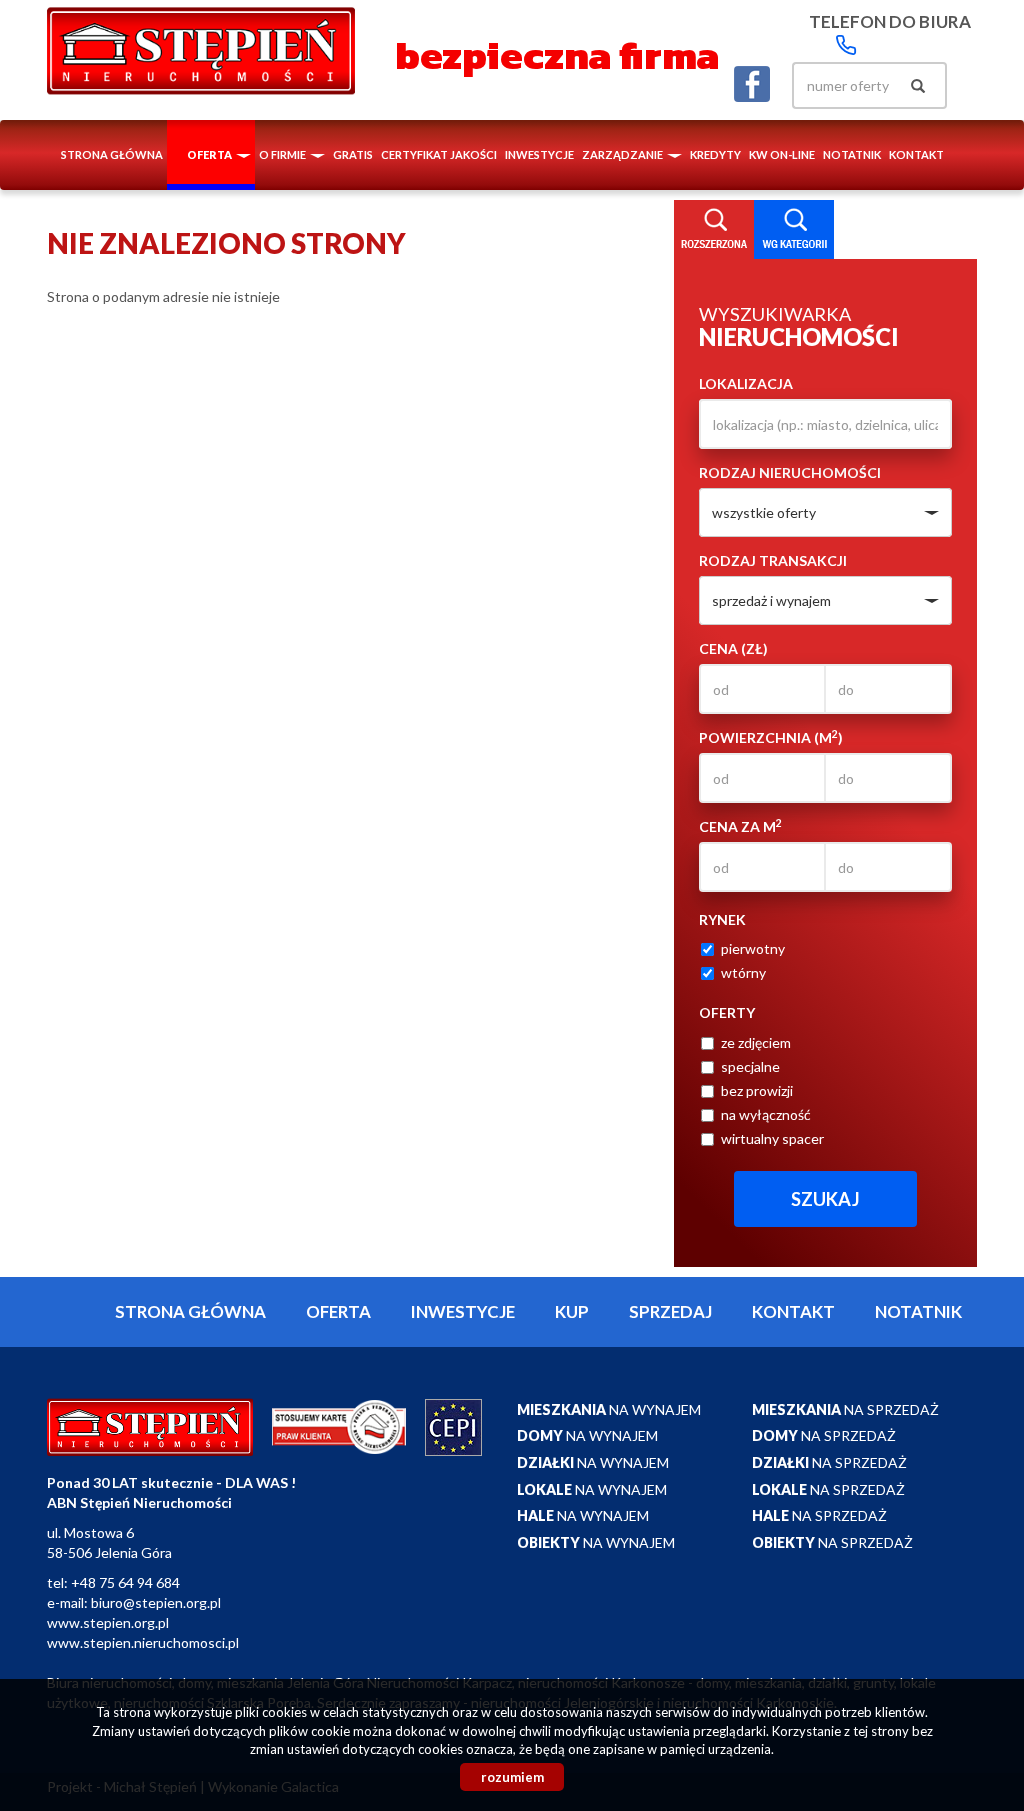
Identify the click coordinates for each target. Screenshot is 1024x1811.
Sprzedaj (670, 1311)
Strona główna (112, 154)
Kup (572, 1311)
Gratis (353, 154)
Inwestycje (539, 154)
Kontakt (916, 154)
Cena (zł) (733, 648)
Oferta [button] (210, 154)
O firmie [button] (283, 154)
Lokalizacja (746, 383)
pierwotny (753, 948)
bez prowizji (757, 1090)
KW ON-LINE (782, 154)
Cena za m (740, 826)
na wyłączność (766, 1114)
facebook (752, 84)
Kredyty (715, 154)
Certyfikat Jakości (439, 154)
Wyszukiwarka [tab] (714, 230)
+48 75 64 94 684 (125, 1582)
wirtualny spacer (772, 1138)
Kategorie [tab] (794, 230)
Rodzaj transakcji (773, 560)
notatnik (852, 154)
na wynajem (609, 1409)
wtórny (743, 972)
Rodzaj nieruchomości (790, 472)
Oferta (338, 1311)
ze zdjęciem (756, 1042)
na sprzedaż (845, 1409)
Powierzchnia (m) (771, 737)
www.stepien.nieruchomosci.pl (143, 1642)
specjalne (750, 1066)
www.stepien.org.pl (108, 1622)
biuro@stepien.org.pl (156, 1602)
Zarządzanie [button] (623, 154)
